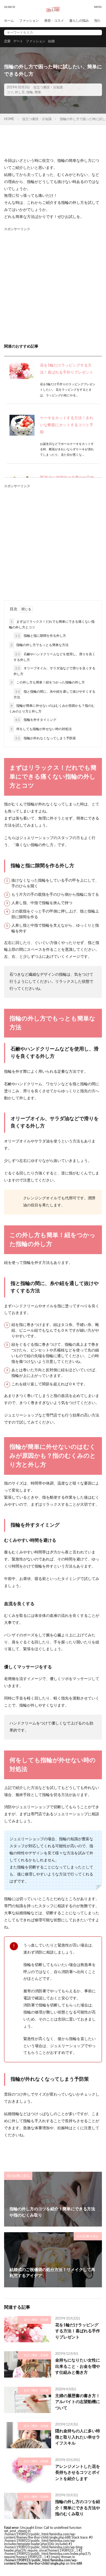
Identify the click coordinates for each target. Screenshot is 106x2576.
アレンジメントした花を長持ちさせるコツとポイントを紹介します (78, 2473)
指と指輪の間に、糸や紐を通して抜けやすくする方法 (54, 694)
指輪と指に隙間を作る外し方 (41, 636)
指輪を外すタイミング (36, 720)
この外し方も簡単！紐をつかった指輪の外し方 (48, 682)
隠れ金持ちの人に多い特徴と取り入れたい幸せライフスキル (78, 2437)
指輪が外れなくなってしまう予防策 (46, 738)
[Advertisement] (53, 285)
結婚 (51, 41)
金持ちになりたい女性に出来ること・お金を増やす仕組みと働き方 (78, 2366)
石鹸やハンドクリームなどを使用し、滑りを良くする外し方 (54, 657)
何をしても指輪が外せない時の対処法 (41, 729)
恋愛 (7, 41)
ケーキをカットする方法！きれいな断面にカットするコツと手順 (67, 425)
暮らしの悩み (79, 21)
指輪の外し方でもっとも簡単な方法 (40, 645)
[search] (96, 33)
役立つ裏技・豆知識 (48, 87)
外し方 (20, 92)
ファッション (29, 21)
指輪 (30, 92)
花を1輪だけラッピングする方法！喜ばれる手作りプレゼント (78, 2331)
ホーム (9, 21)
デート (18, 41)
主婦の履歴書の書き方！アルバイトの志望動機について (78, 2402)
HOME (9, 119)
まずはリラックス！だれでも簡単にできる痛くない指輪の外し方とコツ (52, 624)
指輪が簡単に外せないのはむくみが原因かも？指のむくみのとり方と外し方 (52, 709)
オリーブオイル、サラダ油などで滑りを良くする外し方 (54, 671)
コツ (10, 92)
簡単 (38, 92)
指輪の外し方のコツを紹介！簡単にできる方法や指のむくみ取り (78, 2508)
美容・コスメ (54, 21)
